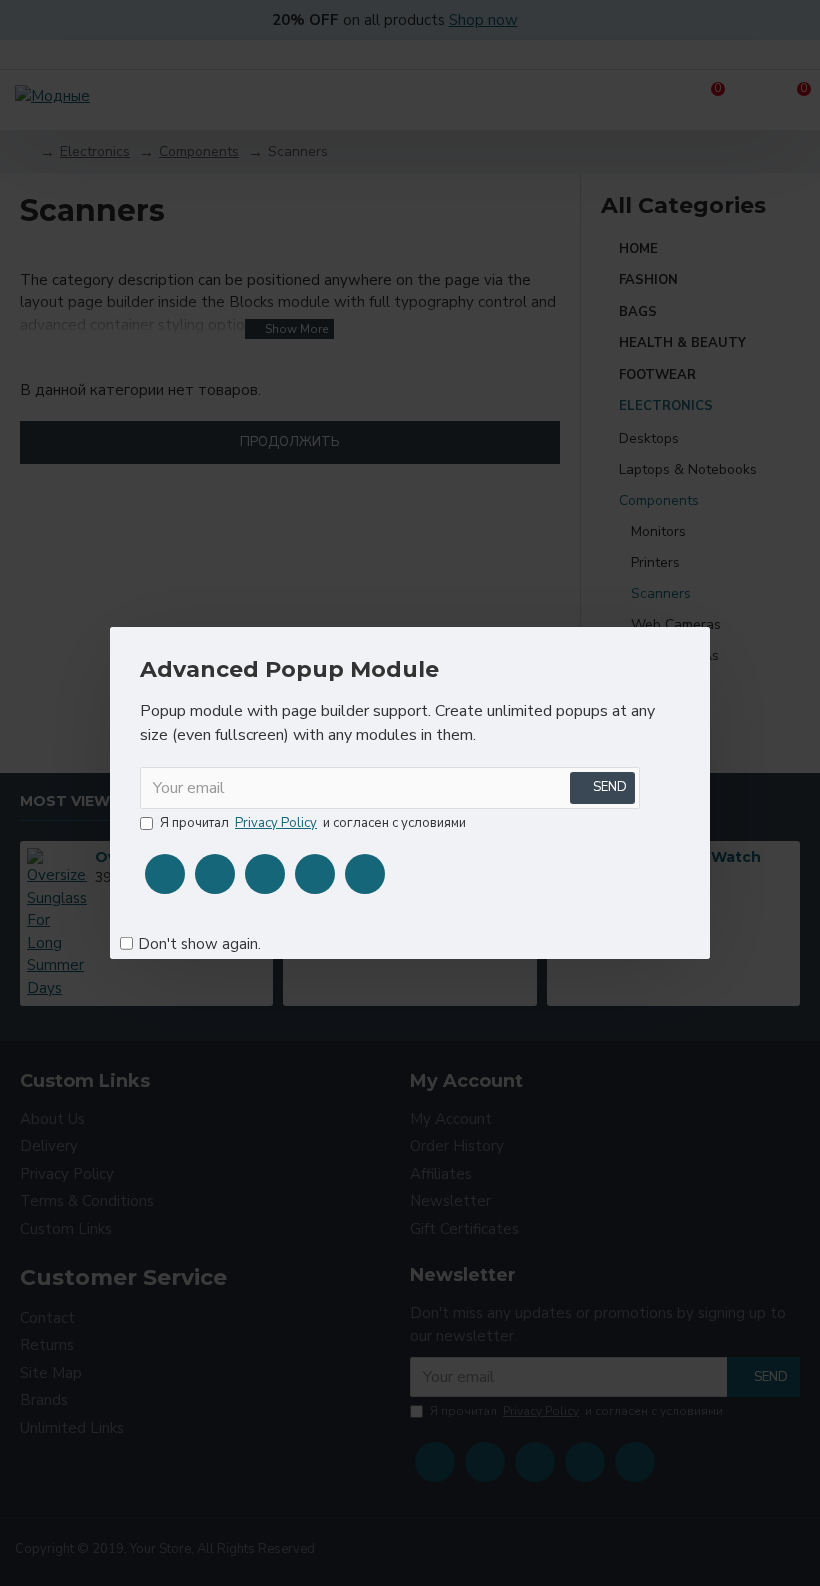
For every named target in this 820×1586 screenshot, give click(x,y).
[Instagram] (265, 874)
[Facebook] (165, 874)
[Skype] (315, 874)
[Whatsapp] (365, 874)
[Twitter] (215, 874)
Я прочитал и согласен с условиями (313, 823)
